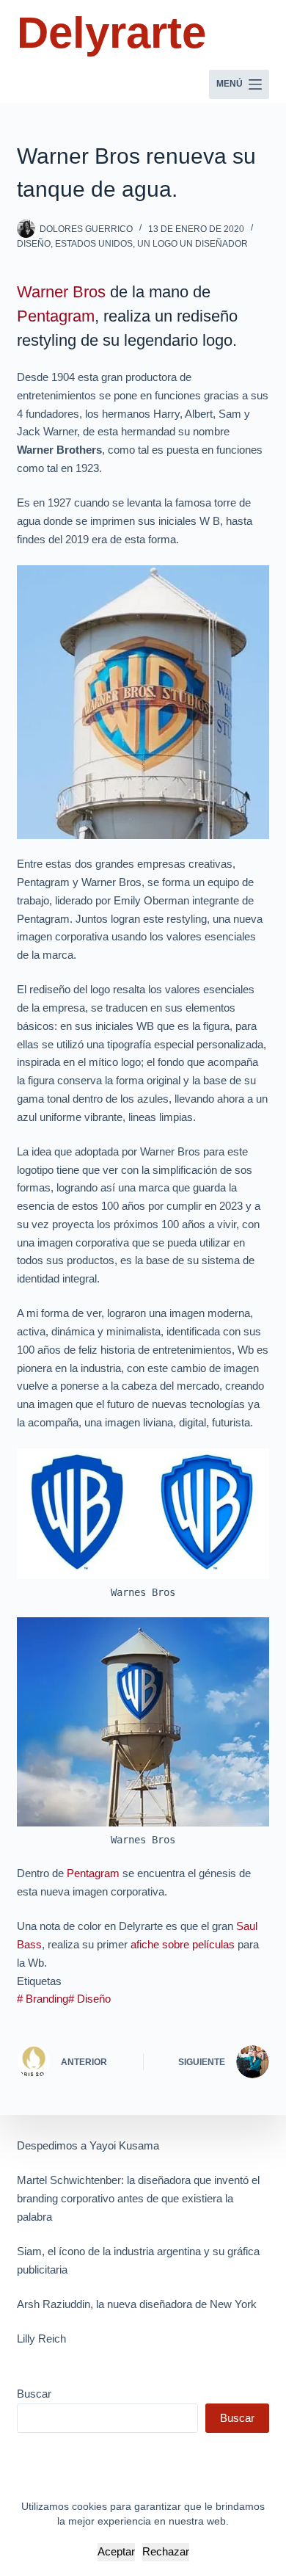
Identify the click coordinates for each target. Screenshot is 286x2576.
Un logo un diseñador (192, 244)
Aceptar (116, 2551)
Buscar (34, 2394)
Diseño (34, 244)
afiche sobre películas (183, 1944)
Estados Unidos (94, 244)
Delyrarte (111, 33)
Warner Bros (61, 292)
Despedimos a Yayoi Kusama (88, 2145)
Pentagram (56, 316)
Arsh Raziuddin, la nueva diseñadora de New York (137, 2304)
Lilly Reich (41, 2339)
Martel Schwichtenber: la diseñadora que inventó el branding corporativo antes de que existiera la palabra (138, 2198)
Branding (43, 1999)
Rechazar (166, 2551)
